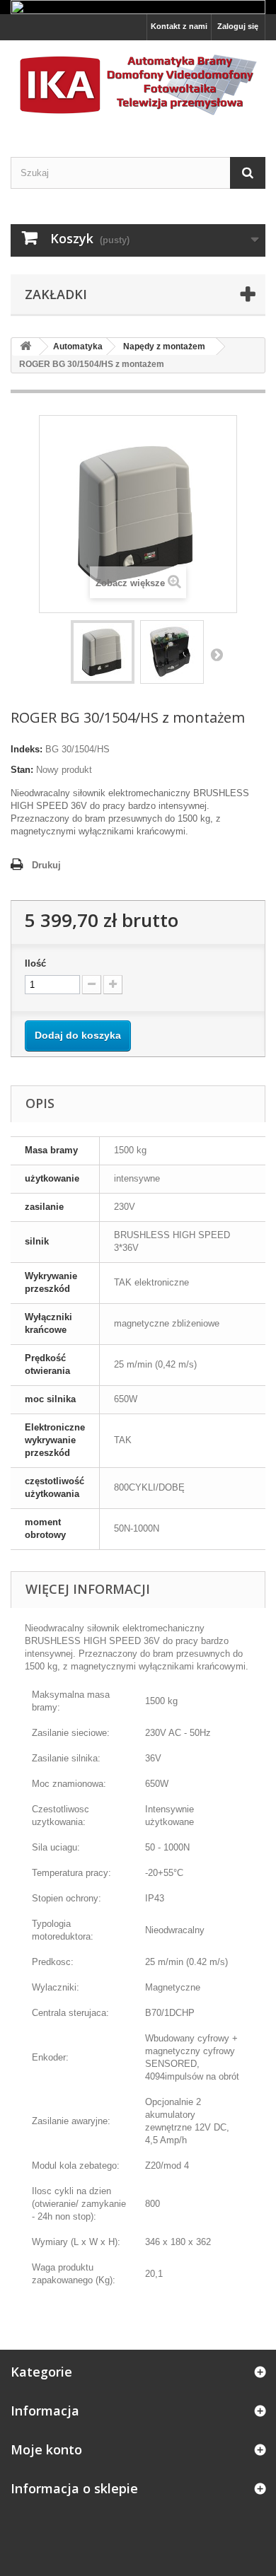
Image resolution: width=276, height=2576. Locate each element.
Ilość (35, 963)
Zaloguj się (238, 26)
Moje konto (46, 2449)
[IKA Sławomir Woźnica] (138, 86)
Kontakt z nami (179, 26)
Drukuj (46, 865)
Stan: (22, 770)
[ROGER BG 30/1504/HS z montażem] (103, 652)
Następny (217, 654)
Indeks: (27, 749)
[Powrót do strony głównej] (25, 347)
